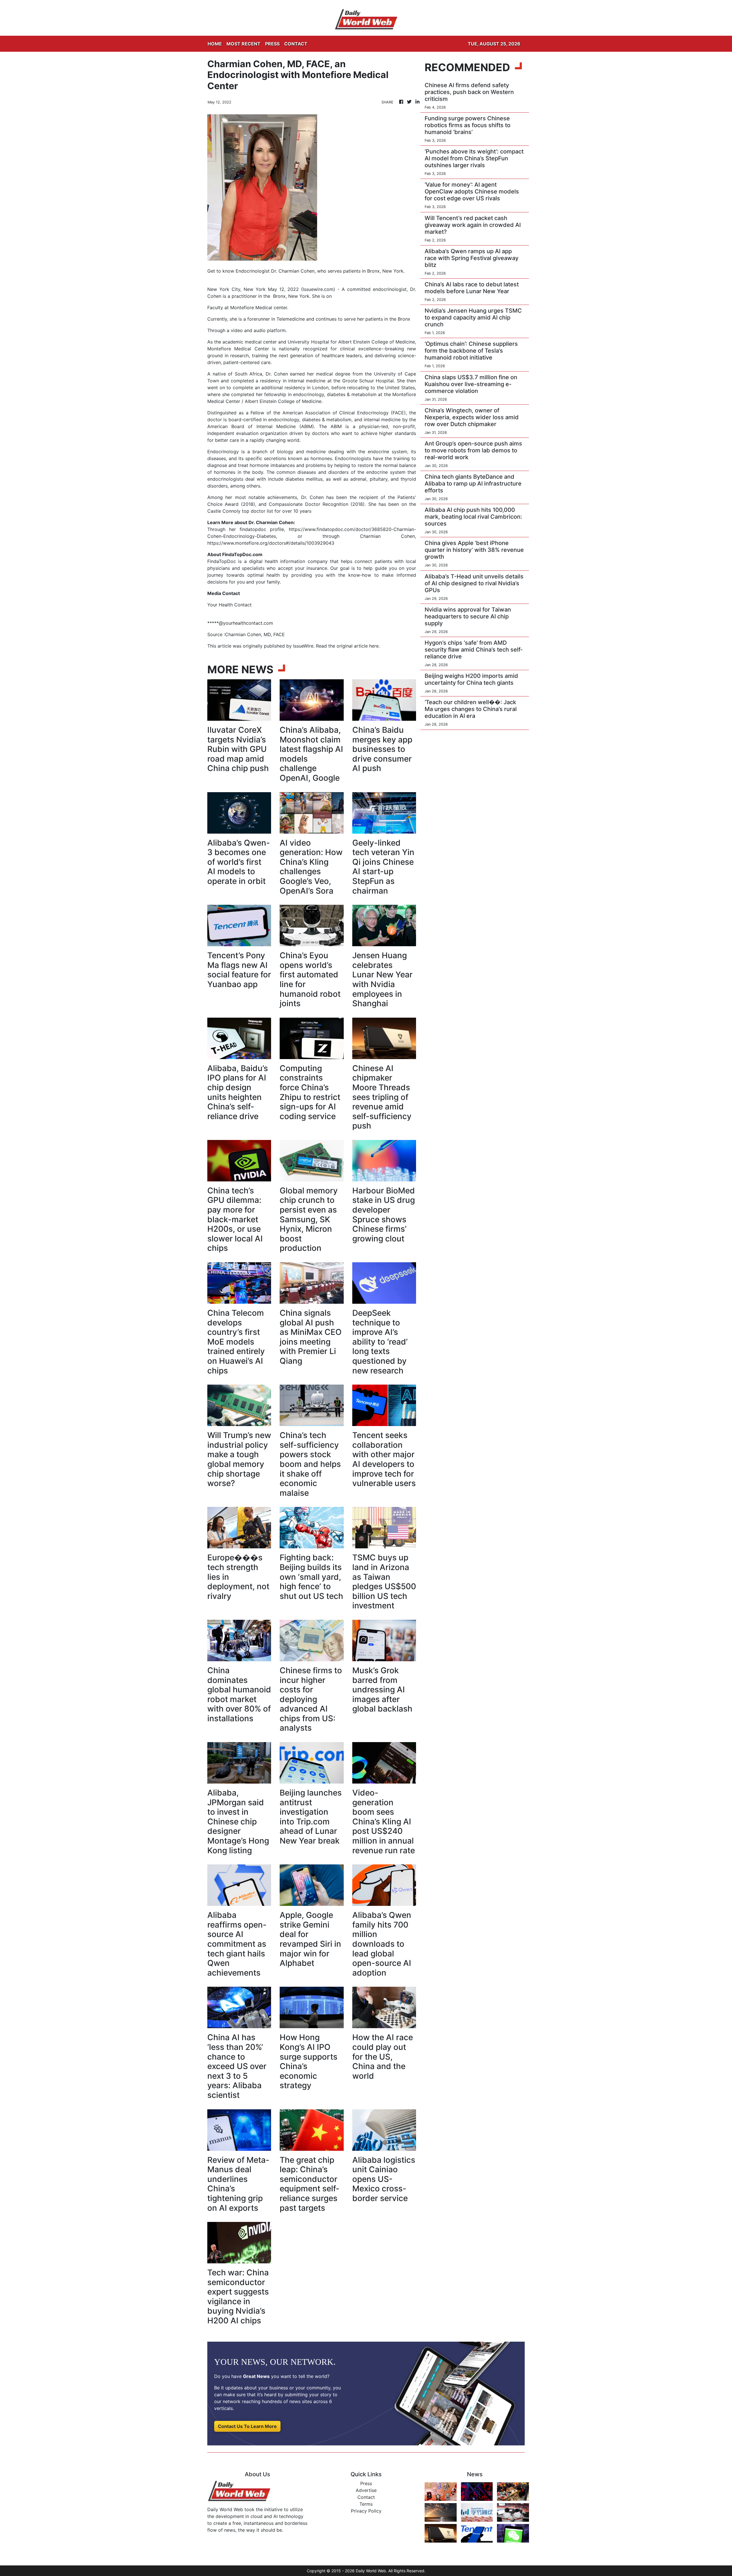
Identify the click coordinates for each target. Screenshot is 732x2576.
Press (366, 2483)
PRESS (272, 44)
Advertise (366, 2490)
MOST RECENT (243, 44)
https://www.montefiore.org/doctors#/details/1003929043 (271, 543)
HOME (215, 44)
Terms (366, 2504)
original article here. (358, 646)
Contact (366, 2497)
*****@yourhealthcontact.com (240, 623)
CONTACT (296, 44)
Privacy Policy (366, 2511)
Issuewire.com (318, 289)
